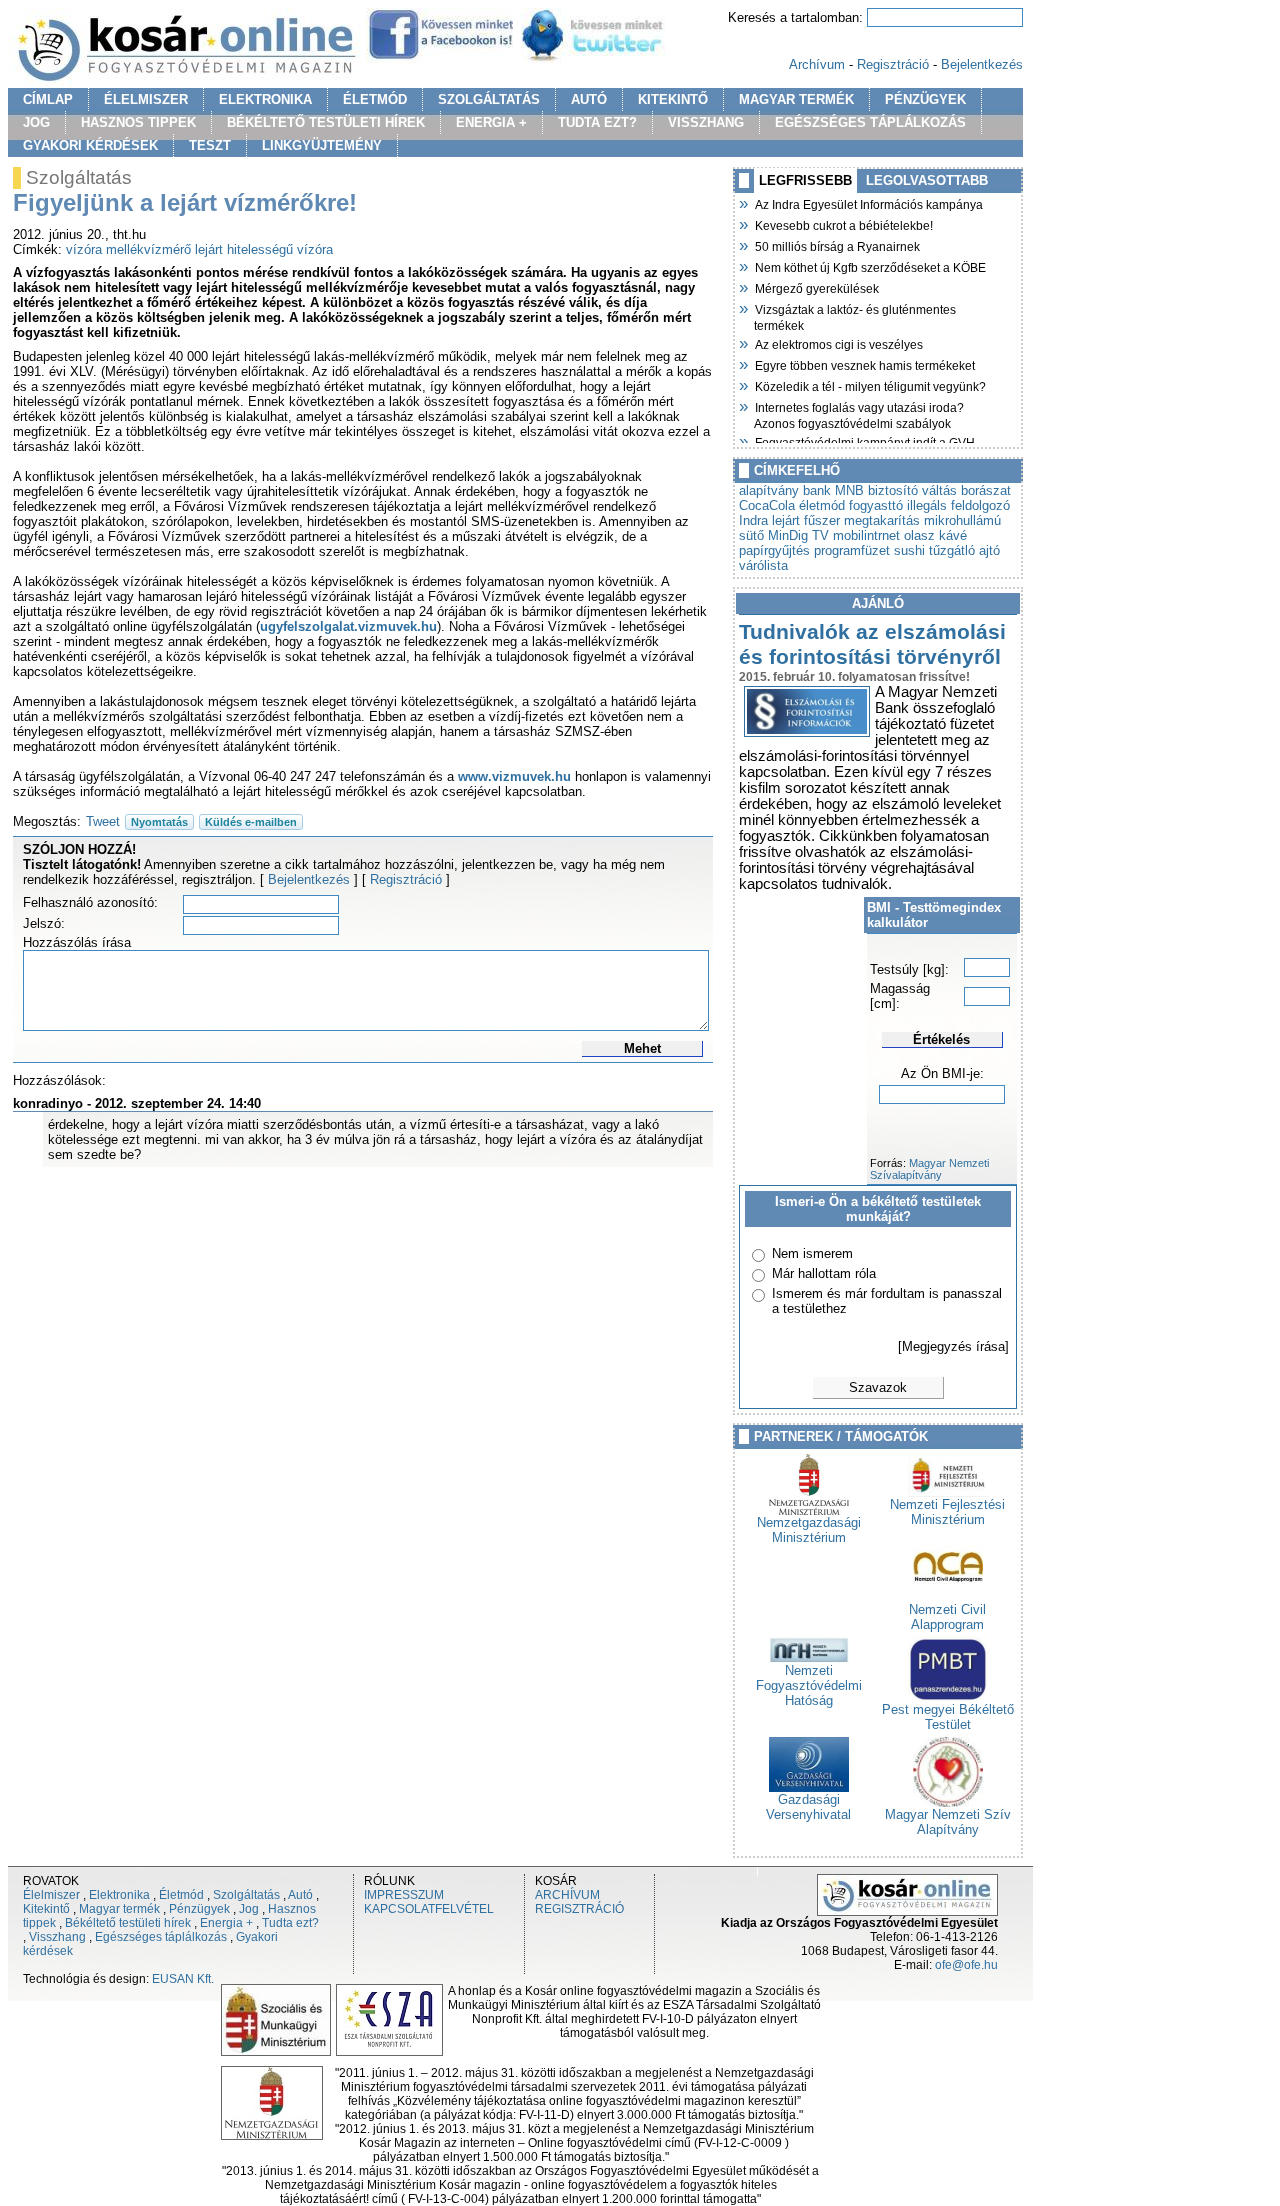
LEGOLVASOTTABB (927, 180)
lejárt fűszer (806, 520)
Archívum (817, 64)
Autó (300, 1895)
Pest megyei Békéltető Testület (948, 1717)
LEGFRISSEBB (805, 180)
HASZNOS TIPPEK (138, 122)
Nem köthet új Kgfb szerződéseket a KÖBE (870, 266)
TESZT (210, 145)
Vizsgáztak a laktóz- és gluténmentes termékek (855, 315)
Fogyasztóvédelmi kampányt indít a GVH (864, 441)
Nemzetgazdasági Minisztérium (809, 1530)
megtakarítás (882, 520)
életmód (822, 505)
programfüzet (852, 550)
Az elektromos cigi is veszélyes (838, 343)
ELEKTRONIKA (265, 99)
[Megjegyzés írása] (953, 1346)
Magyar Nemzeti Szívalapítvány (929, 1169)
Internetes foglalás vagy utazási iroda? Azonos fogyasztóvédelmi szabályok (859, 413)
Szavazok (878, 1387)
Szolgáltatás (246, 1895)
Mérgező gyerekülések (816, 287)
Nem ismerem (812, 1253)
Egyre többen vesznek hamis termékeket (864, 364)
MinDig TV (798, 535)
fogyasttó (876, 505)
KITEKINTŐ (673, 99)
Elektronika (119, 1895)
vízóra (84, 249)
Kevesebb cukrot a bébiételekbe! (843, 224)
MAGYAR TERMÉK (796, 99)
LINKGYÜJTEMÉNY (322, 145)
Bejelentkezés (982, 64)
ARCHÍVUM (567, 1895)
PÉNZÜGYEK (925, 99)
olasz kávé (935, 535)
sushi (909, 550)
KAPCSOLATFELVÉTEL (429, 1909)
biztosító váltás (912, 490)
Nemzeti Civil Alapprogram (947, 1617)
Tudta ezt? (290, 1923)
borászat (986, 490)
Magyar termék (119, 1909)
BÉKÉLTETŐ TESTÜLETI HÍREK (326, 122)
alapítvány (769, 490)
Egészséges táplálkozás (161, 1937)
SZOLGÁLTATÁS (489, 99)
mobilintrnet (866, 535)
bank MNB (833, 490)
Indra (753, 520)
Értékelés (941, 1039)
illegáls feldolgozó (958, 505)
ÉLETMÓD (375, 99)
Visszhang (57, 1937)
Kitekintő (46, 1909)
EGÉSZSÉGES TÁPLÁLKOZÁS (870, 122)
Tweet (103, 821)
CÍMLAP (48, 99)
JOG (36, 122)
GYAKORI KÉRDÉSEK (90, 145)
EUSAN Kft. (183, 1979)
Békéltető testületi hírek (128, 1923)
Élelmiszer (51, 1895)
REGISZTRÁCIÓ (579, 1909)
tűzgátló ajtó (964, 550)
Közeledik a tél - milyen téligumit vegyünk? (870, 385)
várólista (763, 565)
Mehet (642, 1048)
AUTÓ (589, 99)
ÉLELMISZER (146, 99)
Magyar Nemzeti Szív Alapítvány (948, 1822)
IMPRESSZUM (404, 1895)
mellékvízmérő (148, 249)
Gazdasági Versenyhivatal (808, 1807)
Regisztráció (893, 64)
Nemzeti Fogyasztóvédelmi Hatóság (809, 1685)
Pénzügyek (199, 1909)
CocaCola (767, 505)
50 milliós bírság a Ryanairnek (837, 245)
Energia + (226, 1923)
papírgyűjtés (774, 550)
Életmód (181, 1895)
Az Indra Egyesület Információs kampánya (868, 203)
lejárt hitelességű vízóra (264, 249)
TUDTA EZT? (597, 122)
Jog (249, 1909)
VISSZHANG (706, 122)
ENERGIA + (491, 122)
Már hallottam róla (824, 1273)
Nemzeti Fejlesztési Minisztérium (947, 1512)
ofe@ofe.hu (966, 1965)
